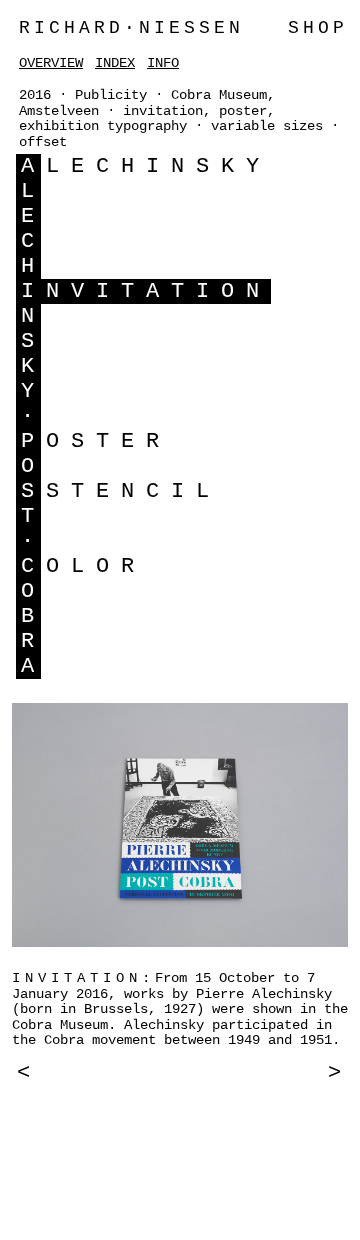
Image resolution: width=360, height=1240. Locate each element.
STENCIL (133, 491)
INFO (163, 63)
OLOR (96, 566)
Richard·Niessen (131, 28)
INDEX (115, 63)
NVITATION (158, 291)
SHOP (318, 28)
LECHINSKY (158, 166)
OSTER (108, 441)
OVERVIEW (51, 63)
